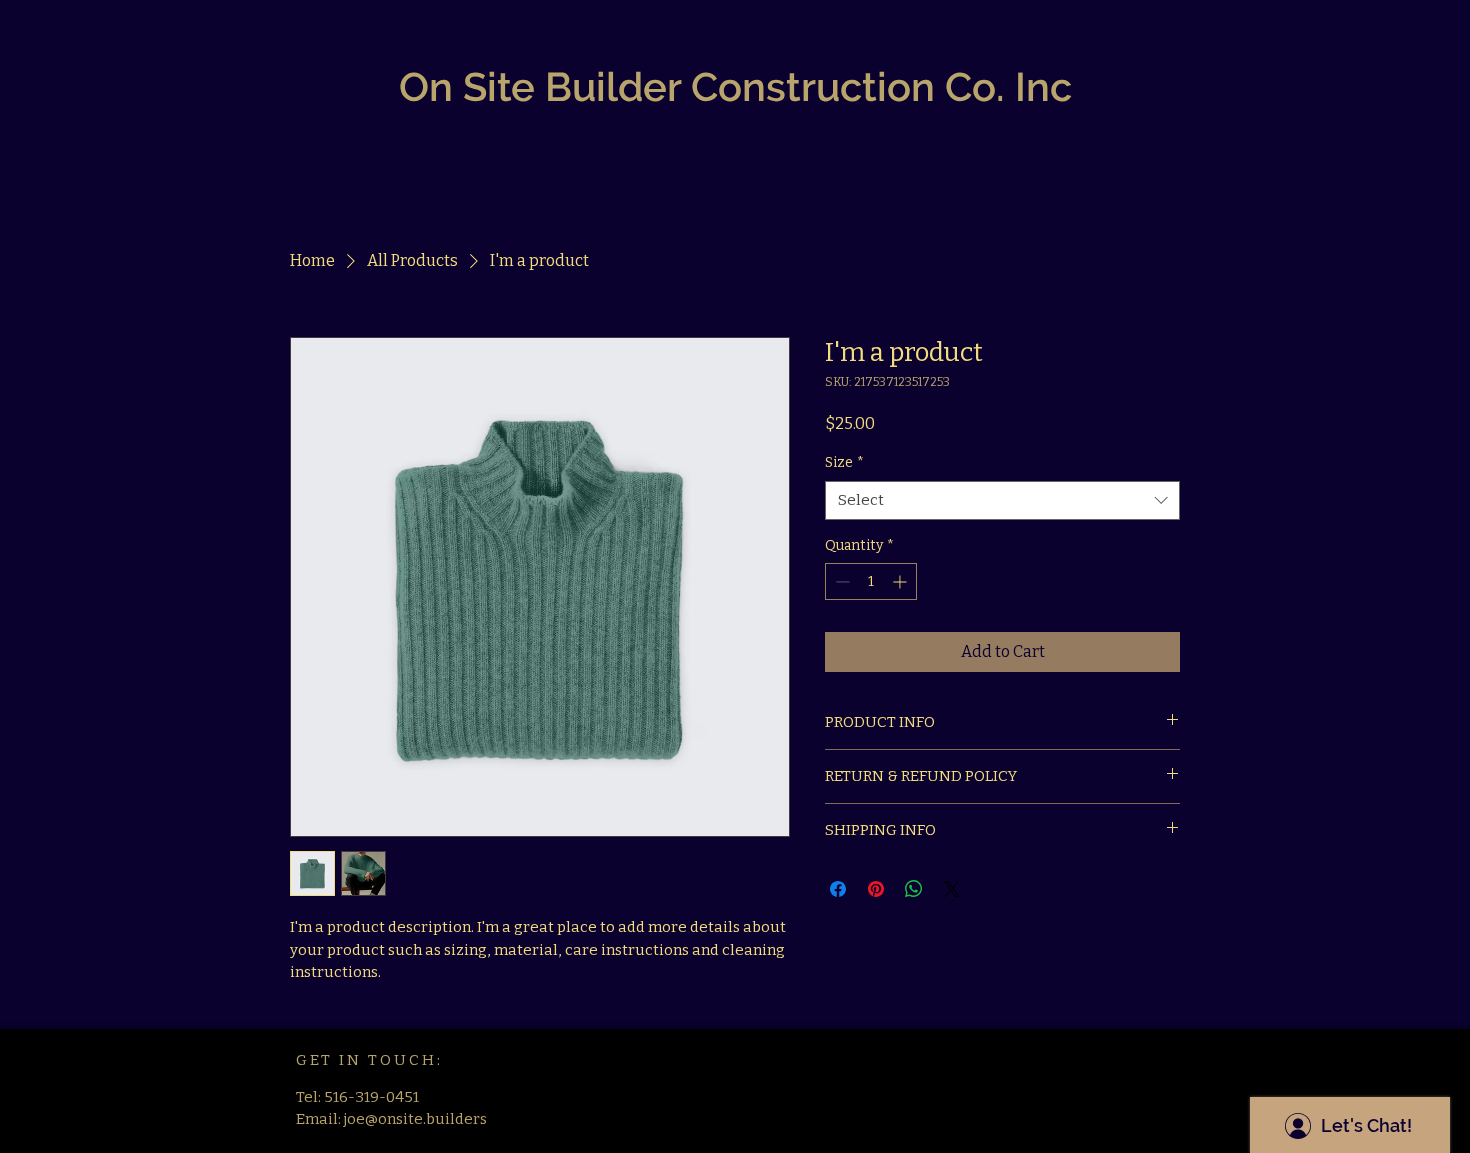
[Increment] (901, 581)
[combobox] (1002, 500)
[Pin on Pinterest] (876, 889)
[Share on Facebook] (838, 889)
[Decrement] (840, 581)
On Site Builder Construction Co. (702, 86)
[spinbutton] (871, 581)
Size (844, 462)
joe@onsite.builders (415, 1119)
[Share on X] (952, 889)
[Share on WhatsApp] (914, 889)
